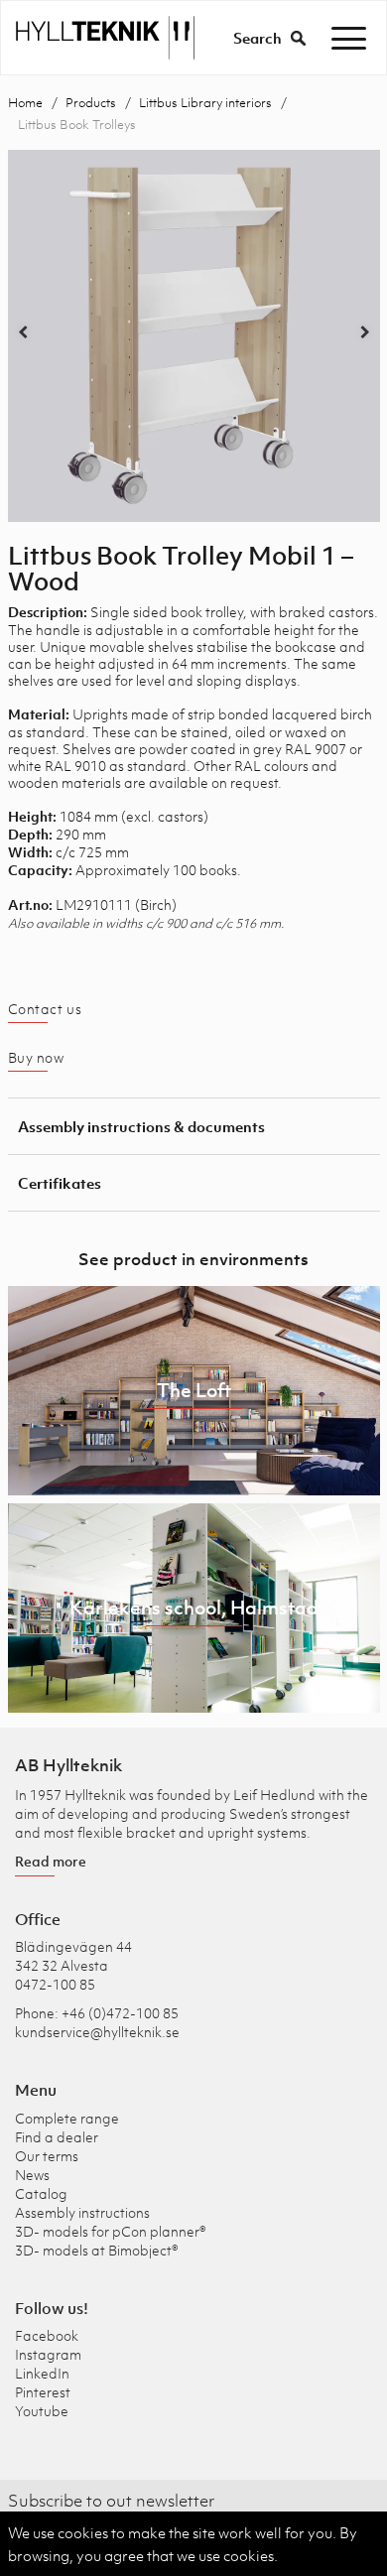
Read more (51, 1861)
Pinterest (43, 2392)
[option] (194, 336)
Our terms (47, 2156)
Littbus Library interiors (205, 103)
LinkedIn (42, 2373)
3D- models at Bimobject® (97, 2250)
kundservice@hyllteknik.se (97, 2032)
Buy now (36, 1058)
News (32, 2175)
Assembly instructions (82, 2212)
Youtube (42, 2411)
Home (25, 103)
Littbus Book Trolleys (77, 125)
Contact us (45, 1009)
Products (91, 103)
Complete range (67, 2118)
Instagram (48, 2354)
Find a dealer (57, 2137)
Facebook (47, 2335)
